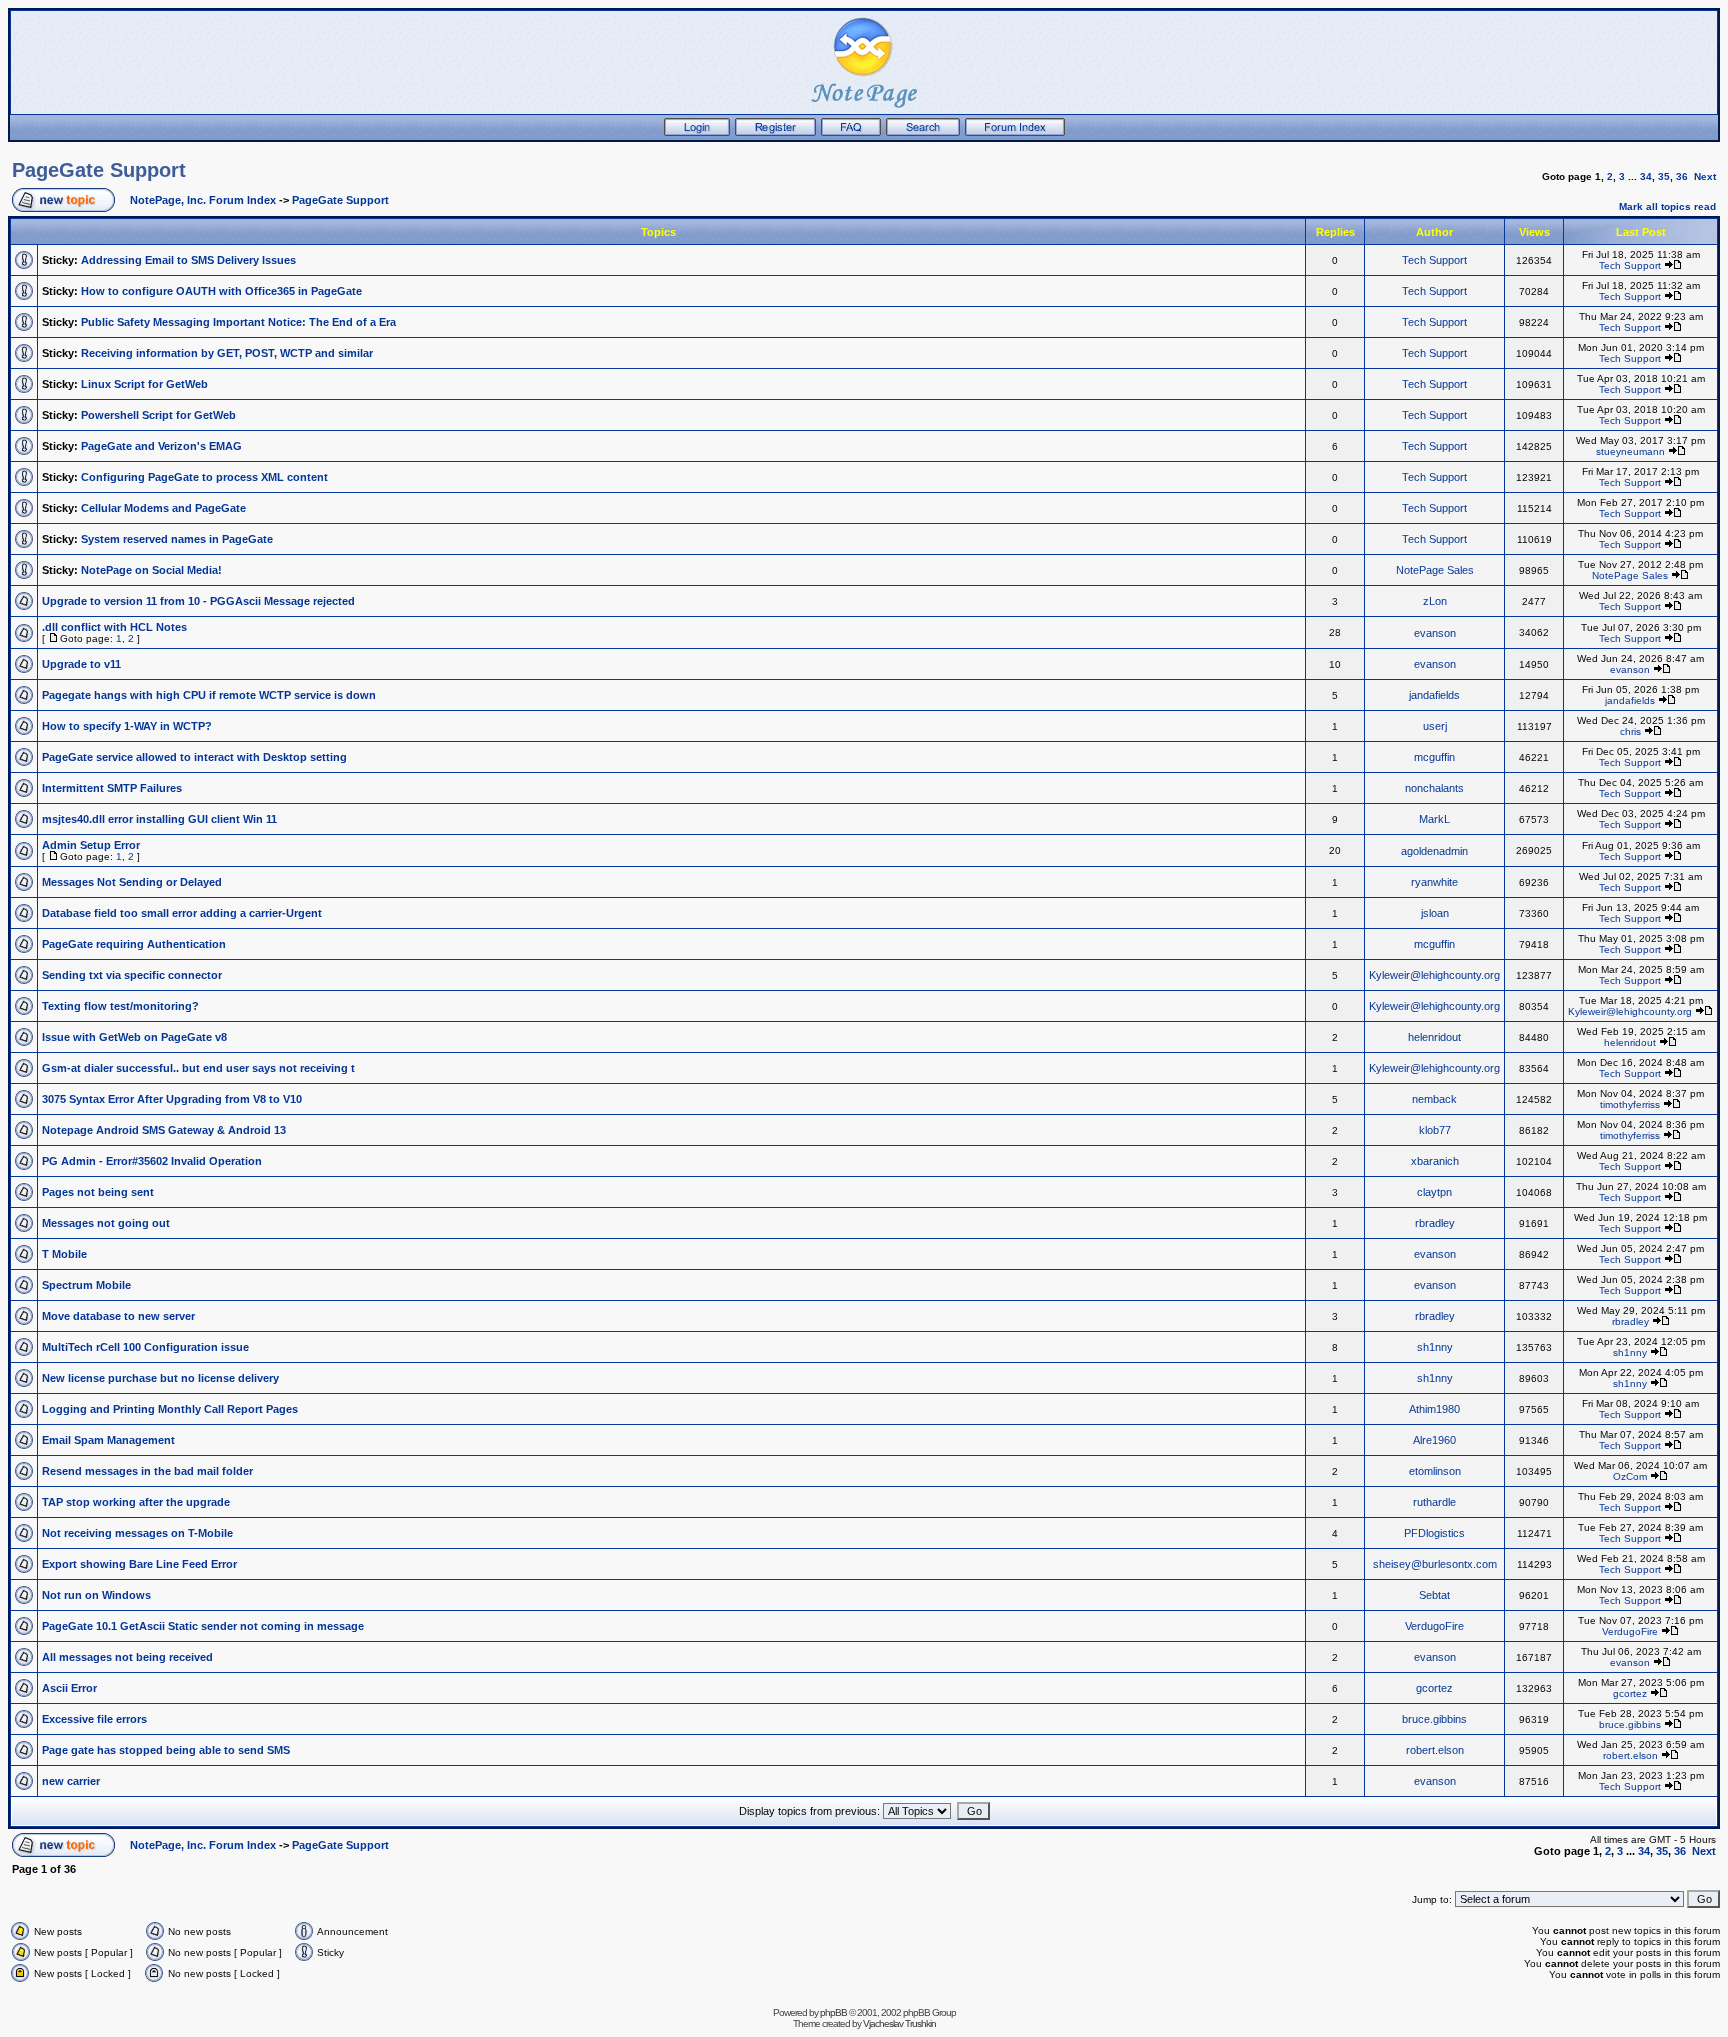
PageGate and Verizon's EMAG (161, 446)
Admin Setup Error (91, 845)
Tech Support (1434, 260)
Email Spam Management (108, 1440)
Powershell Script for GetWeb (158, 415)
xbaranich (1435, 1161)
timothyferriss (1630, 1104)
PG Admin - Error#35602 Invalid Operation (152, 1161)
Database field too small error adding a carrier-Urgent (182, 913)
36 (1682, 176)
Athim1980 (1434, 1409)
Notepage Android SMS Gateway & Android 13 (164, 1130)
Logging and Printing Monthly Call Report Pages (170, 1409)
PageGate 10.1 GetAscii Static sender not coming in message (203, 1626)
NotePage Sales (1435, 570)
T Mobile (64, 1254)
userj (1435, 726)
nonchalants (1434, 788)
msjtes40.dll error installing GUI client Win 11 (159, 819)
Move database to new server (118, 1316)
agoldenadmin (1434, 851)
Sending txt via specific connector (132, 975)
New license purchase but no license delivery (160, 1378)
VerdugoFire (1434, 1626)
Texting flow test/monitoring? (120, 1006)
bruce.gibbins (1434, 1719)
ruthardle (1434, 1502)
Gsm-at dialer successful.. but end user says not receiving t (198, 1068)
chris (1630, 731)
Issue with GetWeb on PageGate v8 (134, 1037)
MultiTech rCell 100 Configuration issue (145, 1347)
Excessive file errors (94, 1719)
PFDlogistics (1434, 1533)
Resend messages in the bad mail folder (147, 1471)
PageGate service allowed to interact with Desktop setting (194, 757)
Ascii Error (69, 1688)
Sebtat (1434, 1595)
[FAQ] (851, 132)
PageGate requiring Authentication (134, 944)
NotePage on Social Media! (151, 570)
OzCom (1630, 1476)
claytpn (1434, 1192)
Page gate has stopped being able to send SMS (166, 1750)
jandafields (1434, 695)
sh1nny (1435, 1347)
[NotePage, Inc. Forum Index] (1015, 132)
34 (1646, 176)
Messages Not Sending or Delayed (132, 882)
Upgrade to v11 (81, 664)
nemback (1434, 1099)
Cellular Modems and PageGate (163, 508)
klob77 (1435, 1130)
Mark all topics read (1667, 206)
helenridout (1434, 1037)
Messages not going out (106, 1223)
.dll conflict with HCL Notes (114, 627)
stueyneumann (1630, 451)
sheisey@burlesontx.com (1435, 1564)
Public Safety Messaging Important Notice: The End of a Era (238, 322)
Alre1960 (1434, 1440)
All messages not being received (127, 1657)
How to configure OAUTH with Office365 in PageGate (221, 291)
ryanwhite (1434, 882)
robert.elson (1435, 1750)
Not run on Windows (96, 1595)
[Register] (775, 132)
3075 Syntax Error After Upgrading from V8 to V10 (172, 1099)
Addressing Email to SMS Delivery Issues (188, 260)
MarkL (1434, 819)
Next (1705, 176)
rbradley (1435, 1223)
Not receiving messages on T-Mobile (137, 1533)
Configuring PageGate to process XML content (204, 477)
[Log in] (697, 132)
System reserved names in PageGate (177, 539)
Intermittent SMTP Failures (112, 788)
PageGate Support (99, 170)
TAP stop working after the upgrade (136, 1502)
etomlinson (1435, 1471)
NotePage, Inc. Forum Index (203, 200)
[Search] (923, 132)
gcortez (1434, 1688)
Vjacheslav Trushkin (899, 2023)
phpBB (833, 2012)
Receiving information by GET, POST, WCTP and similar (227, 353)
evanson (1435, 633)
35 (1664, 176)
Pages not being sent (98, 1192)
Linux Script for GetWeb (144, 384)
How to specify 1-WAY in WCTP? (127, 726)
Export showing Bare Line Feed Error (139, 1564)
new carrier (71, 1781)
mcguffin (1434, 757)
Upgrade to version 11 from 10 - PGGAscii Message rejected (198, 601)
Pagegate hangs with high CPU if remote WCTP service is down (209, 695)
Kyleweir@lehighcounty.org (1434, 975)
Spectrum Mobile (86, 1285)
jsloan (1435, 913)
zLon (1435, 601)
